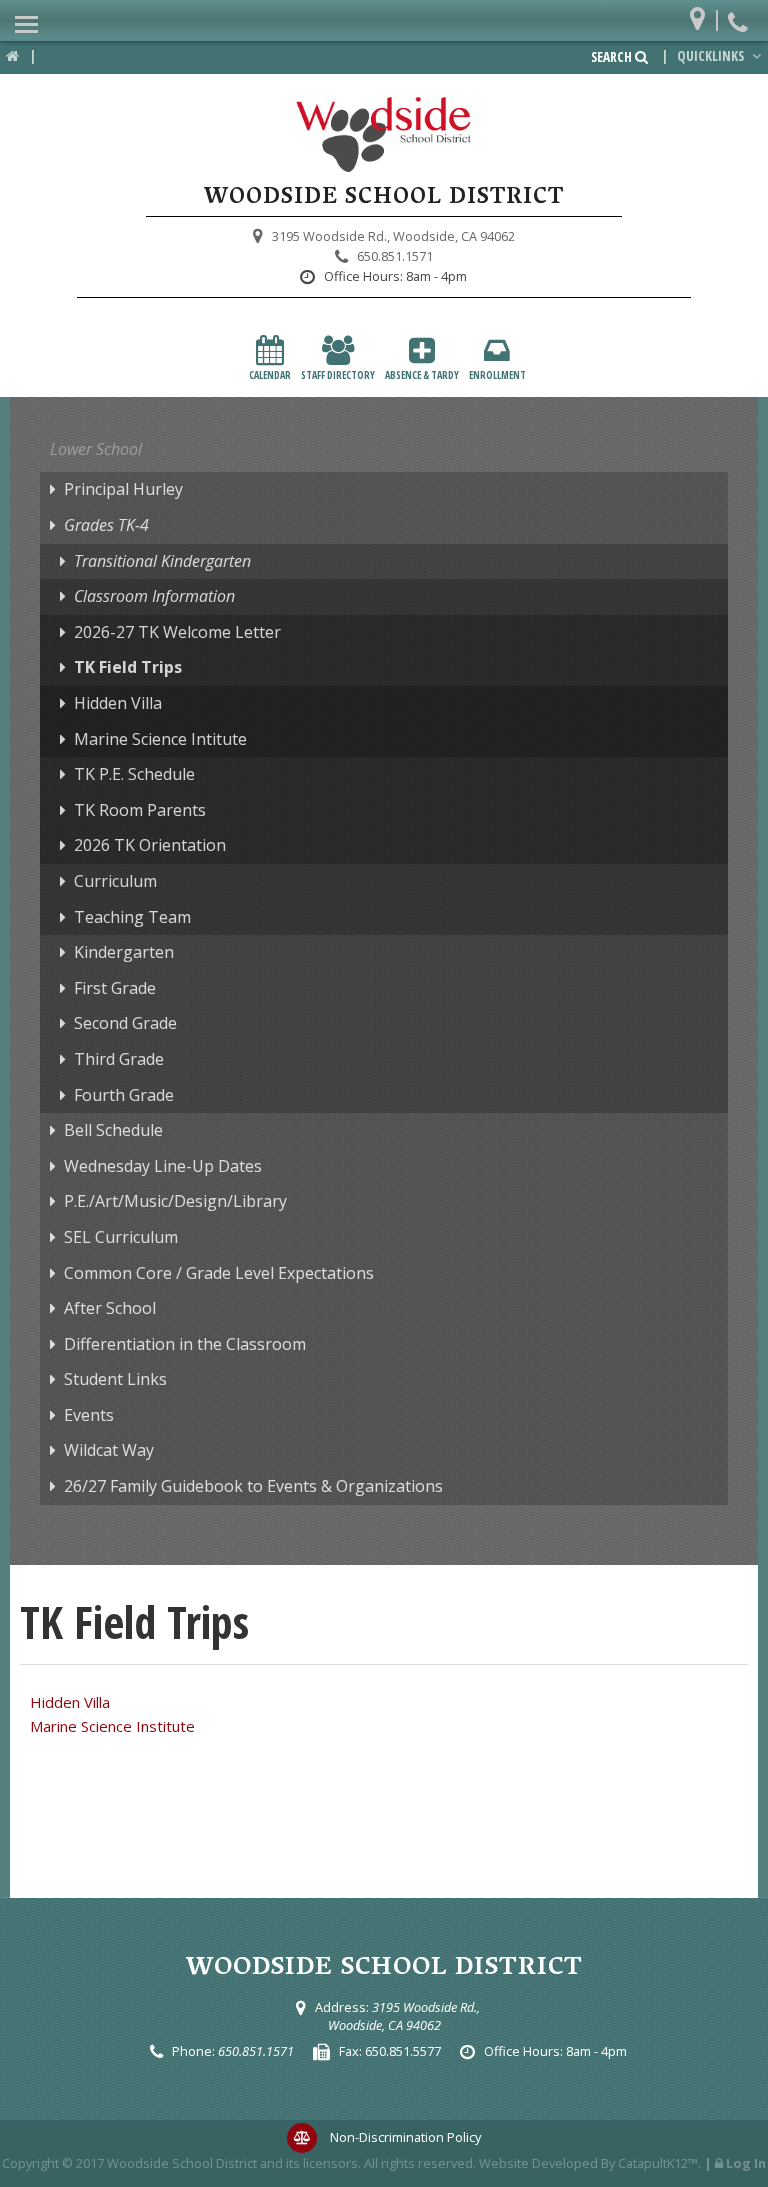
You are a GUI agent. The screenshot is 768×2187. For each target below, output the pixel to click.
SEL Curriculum (121, 1237)
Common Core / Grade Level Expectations (219, 1273)
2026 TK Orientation (150, 845)
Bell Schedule (113, 1130)
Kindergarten (124, 952)
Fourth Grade (124, 1095)
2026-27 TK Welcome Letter (177, 632)
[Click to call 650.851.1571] (740, 14)
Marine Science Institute (112, 1726)
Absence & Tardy (422, 375)
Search (613, 57)
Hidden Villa (118, 703)
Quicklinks (712, 56)
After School (110, 1308)
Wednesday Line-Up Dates (163, 1166)
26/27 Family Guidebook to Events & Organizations (253, 1486)
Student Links (115, 1379)
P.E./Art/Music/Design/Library (175, 1201)
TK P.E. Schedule (134, 774)
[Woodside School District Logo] (384, 135)
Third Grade (119, 1059)
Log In (746, 2163)
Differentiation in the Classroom (185, 1344)
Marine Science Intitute (160, 739)
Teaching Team (132, 917)
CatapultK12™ (658, 2163)
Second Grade (125, 1023)
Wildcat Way (109, 1450)
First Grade (115, 988)
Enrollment (497, 375)
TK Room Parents (140, 810)
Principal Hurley (123, 489)
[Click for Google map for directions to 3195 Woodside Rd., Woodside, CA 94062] (702, 14)
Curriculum (115, 881)
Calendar (270, 375)
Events (89, 1415)
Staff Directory (338, 375)
